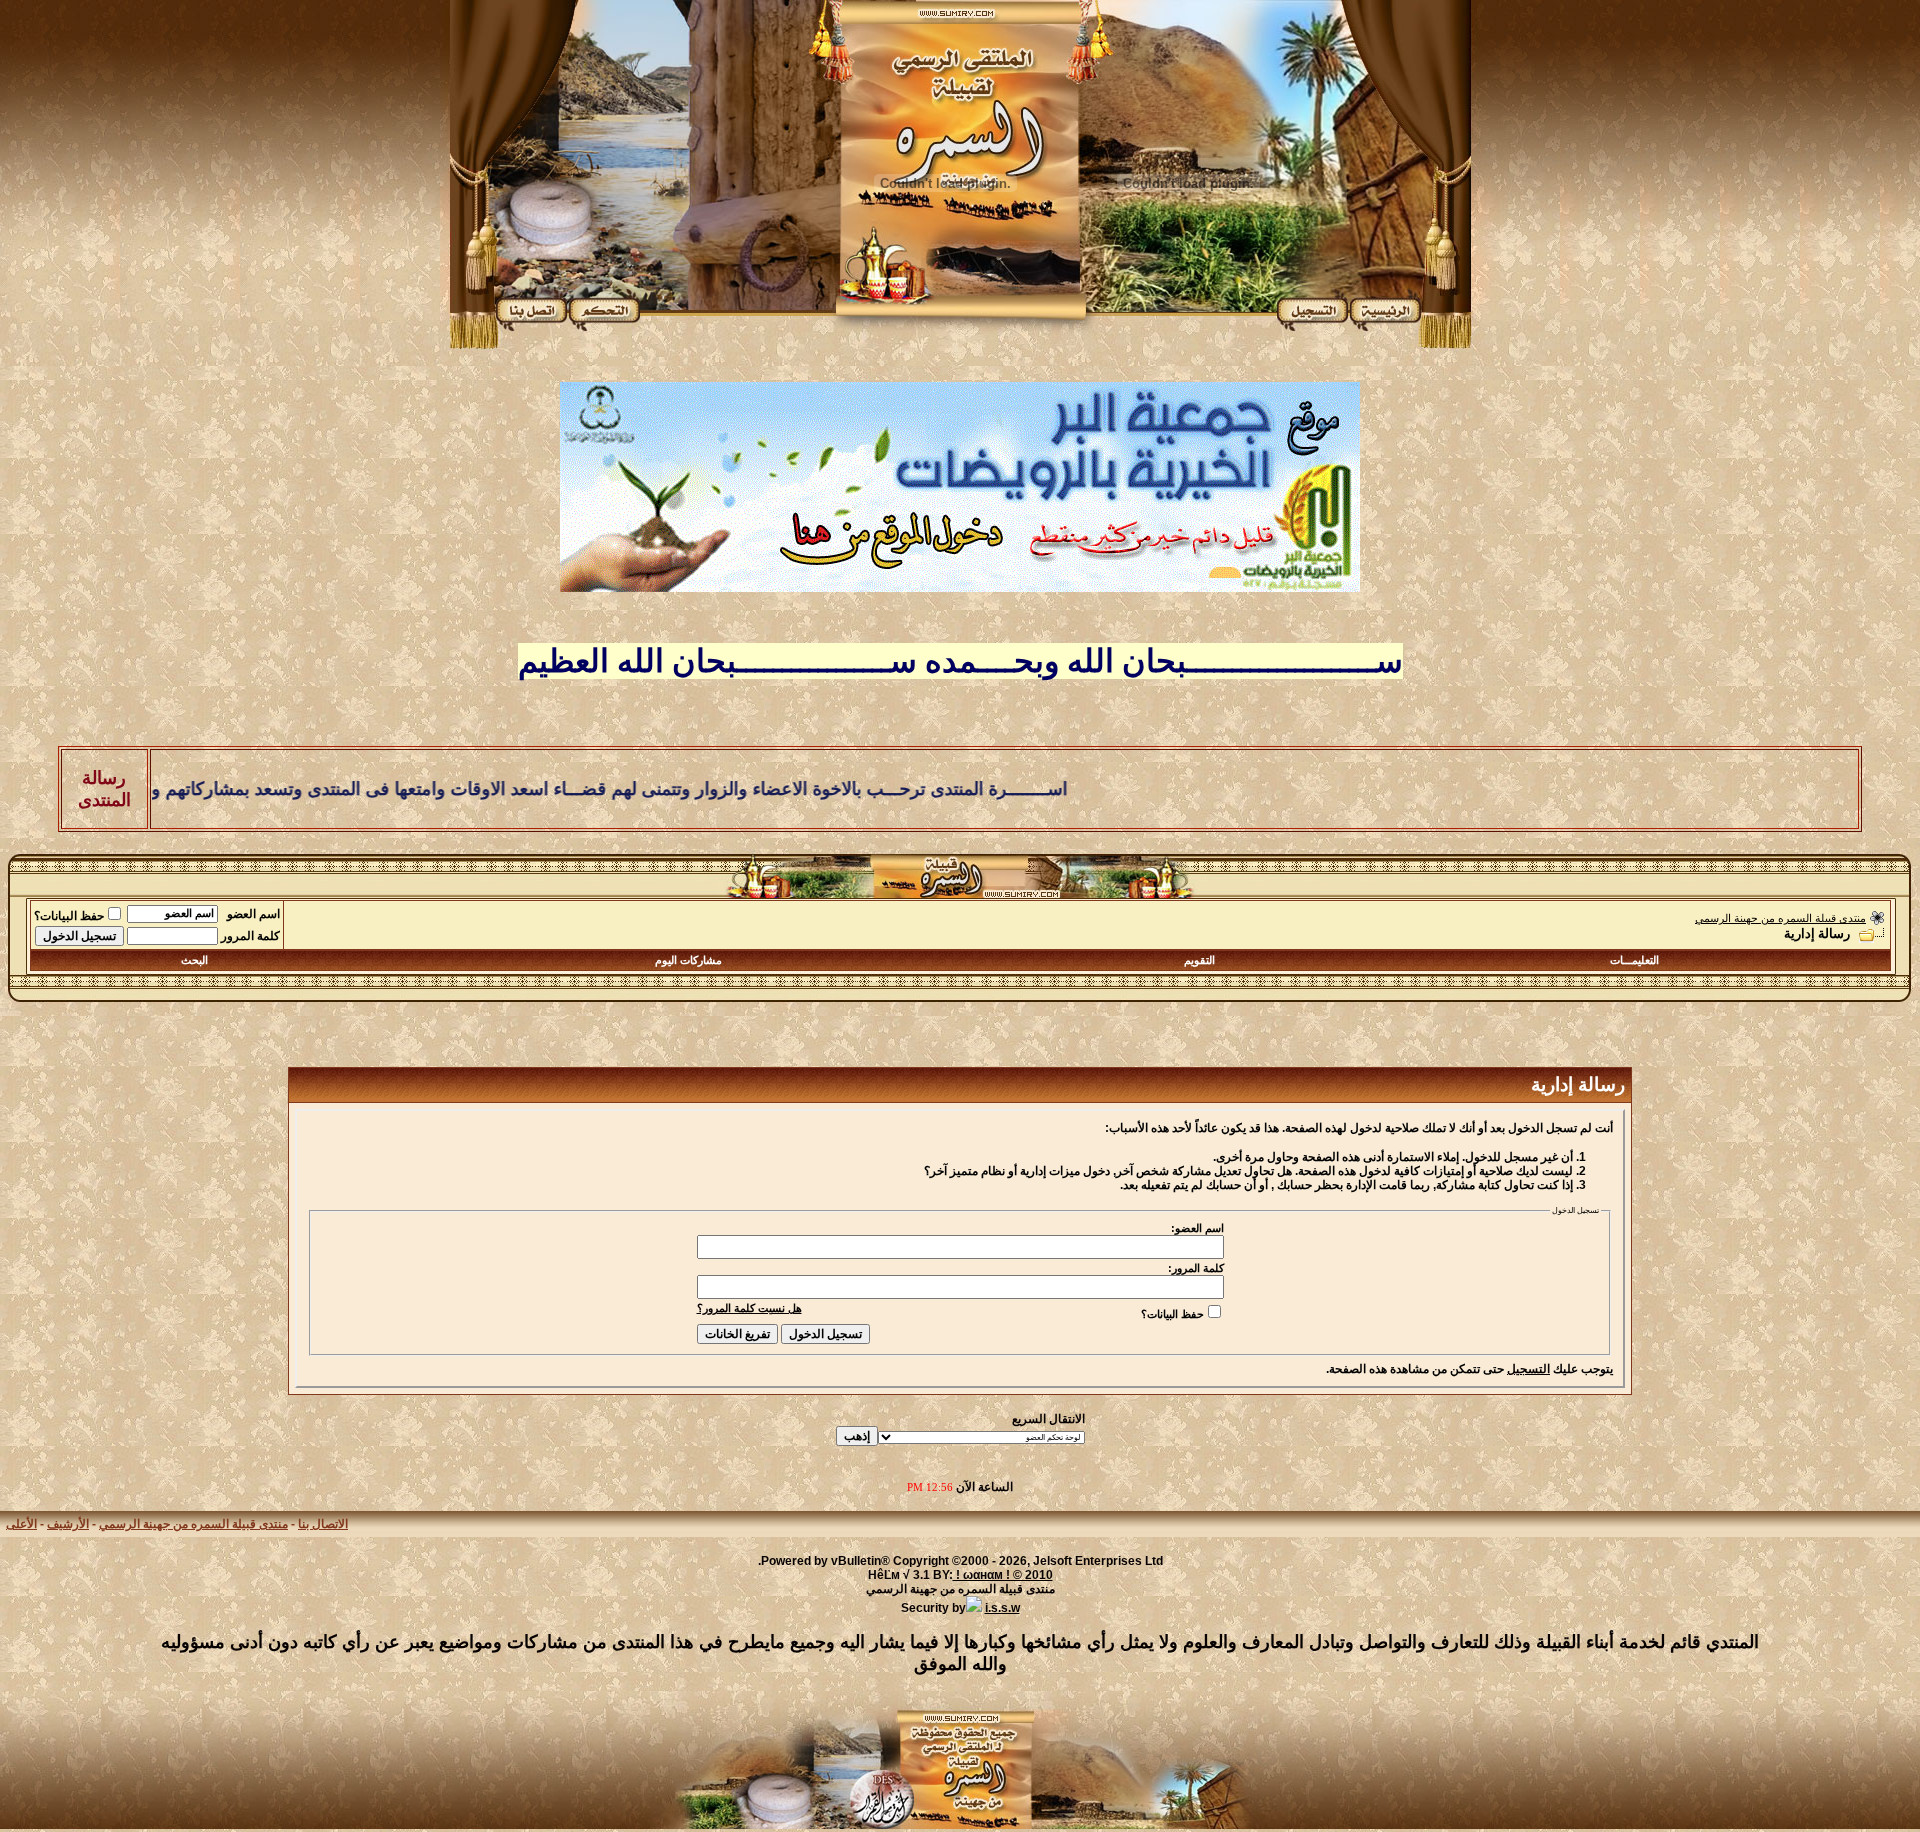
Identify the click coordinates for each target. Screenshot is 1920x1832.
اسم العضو (253, 914)
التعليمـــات (1634, 960)
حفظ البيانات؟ (69, 916)
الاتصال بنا (323, 1524)
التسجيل (1528, 1369)
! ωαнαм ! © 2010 (1003, 1575)
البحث (194, 960)
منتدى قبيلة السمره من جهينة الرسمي (1780, 918)
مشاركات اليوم (688, 960)
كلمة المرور (250, 936)
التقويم (1199, 960)
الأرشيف (68, 1524)
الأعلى (21, 1524)
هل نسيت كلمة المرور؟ (749, 1308)
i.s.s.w (1002, 1608)
